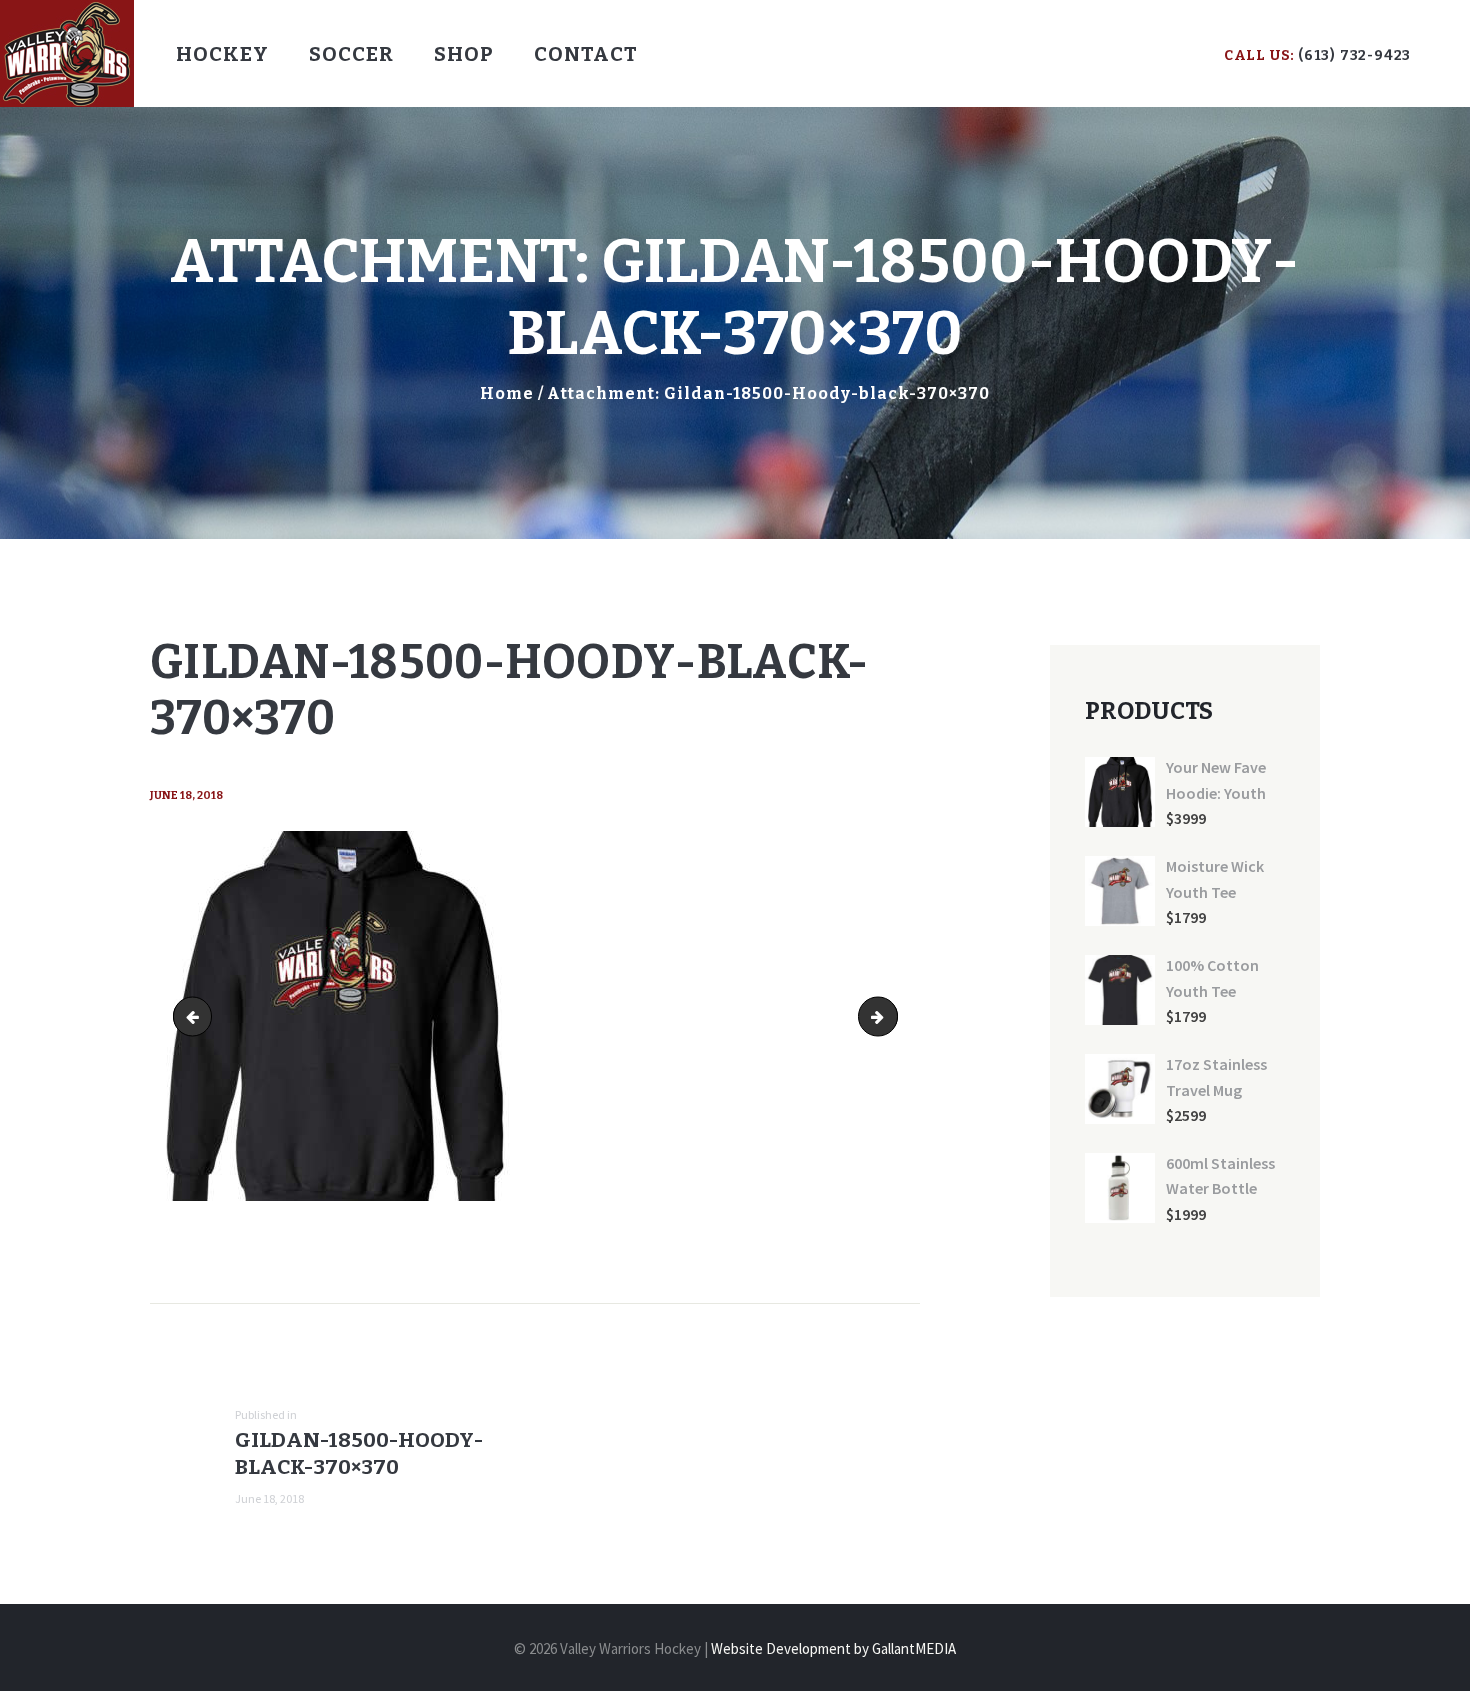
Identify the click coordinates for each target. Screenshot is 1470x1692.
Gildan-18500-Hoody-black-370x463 (890, 1015)
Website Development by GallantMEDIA (833, 1648)
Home (507, 393)
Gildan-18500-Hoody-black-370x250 (197, 1015)
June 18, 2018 (186, 795)
